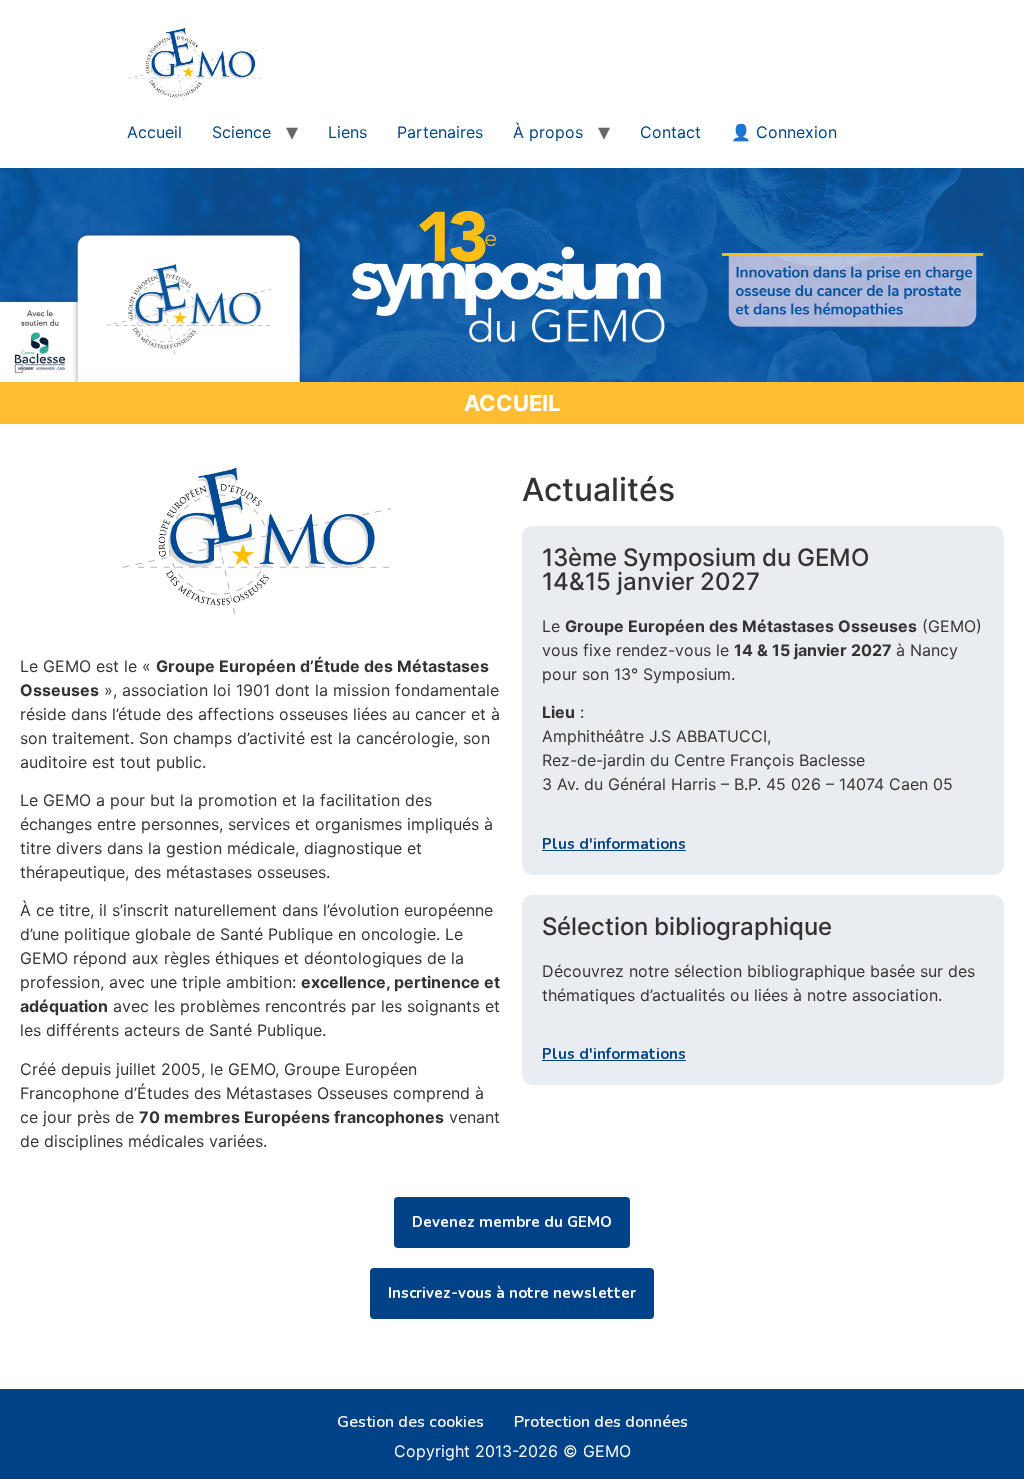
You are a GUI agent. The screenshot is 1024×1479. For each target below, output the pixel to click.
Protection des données (601, 1422)
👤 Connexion (784, 132)
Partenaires (440, 132)
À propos (548, 132)
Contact (670, 132)
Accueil (154, 132)
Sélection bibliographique (687, 926)
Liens (347, 132)
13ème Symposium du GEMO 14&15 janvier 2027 (705, 569)
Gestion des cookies (410, 1422)
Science (241, 132)
